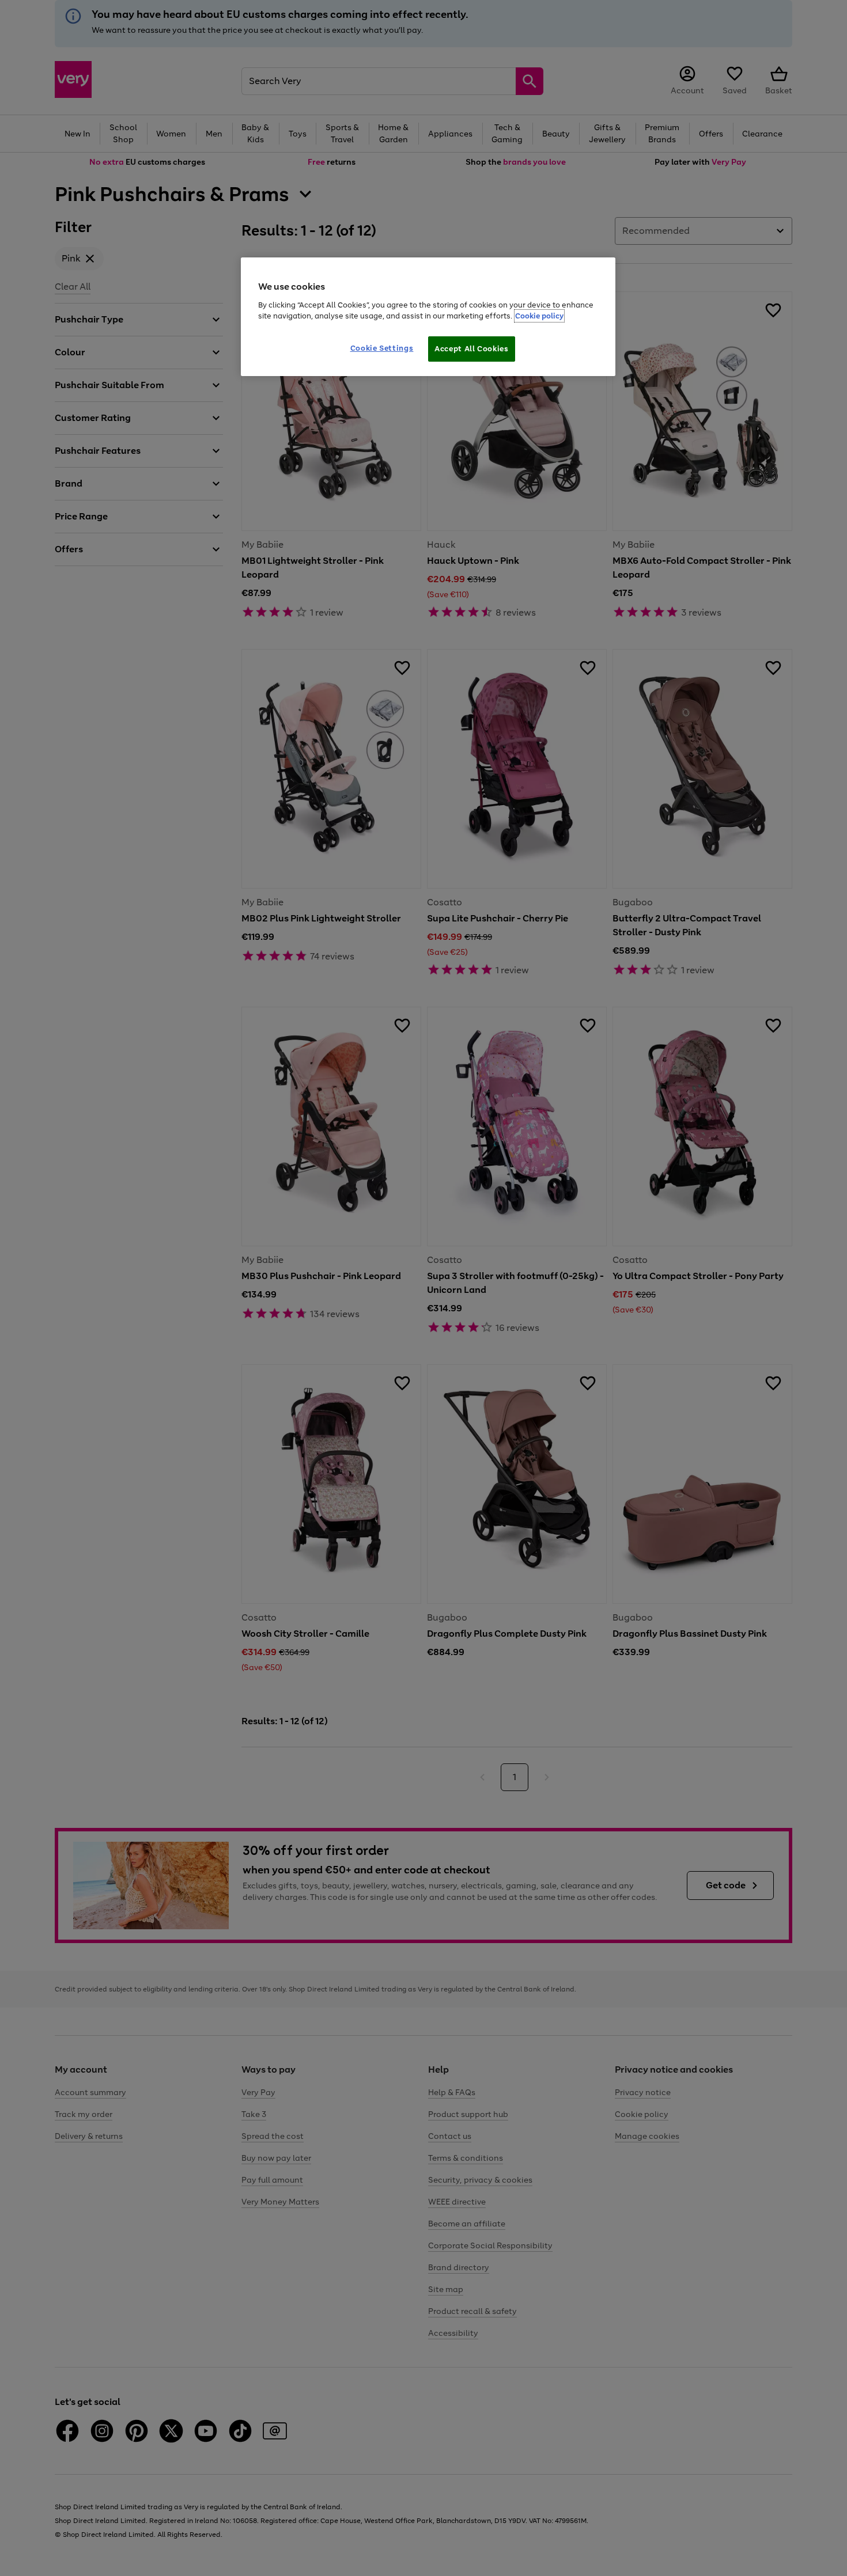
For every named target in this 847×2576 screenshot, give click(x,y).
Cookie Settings (382, 348)
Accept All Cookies (472, 349)
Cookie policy (539, 316)
